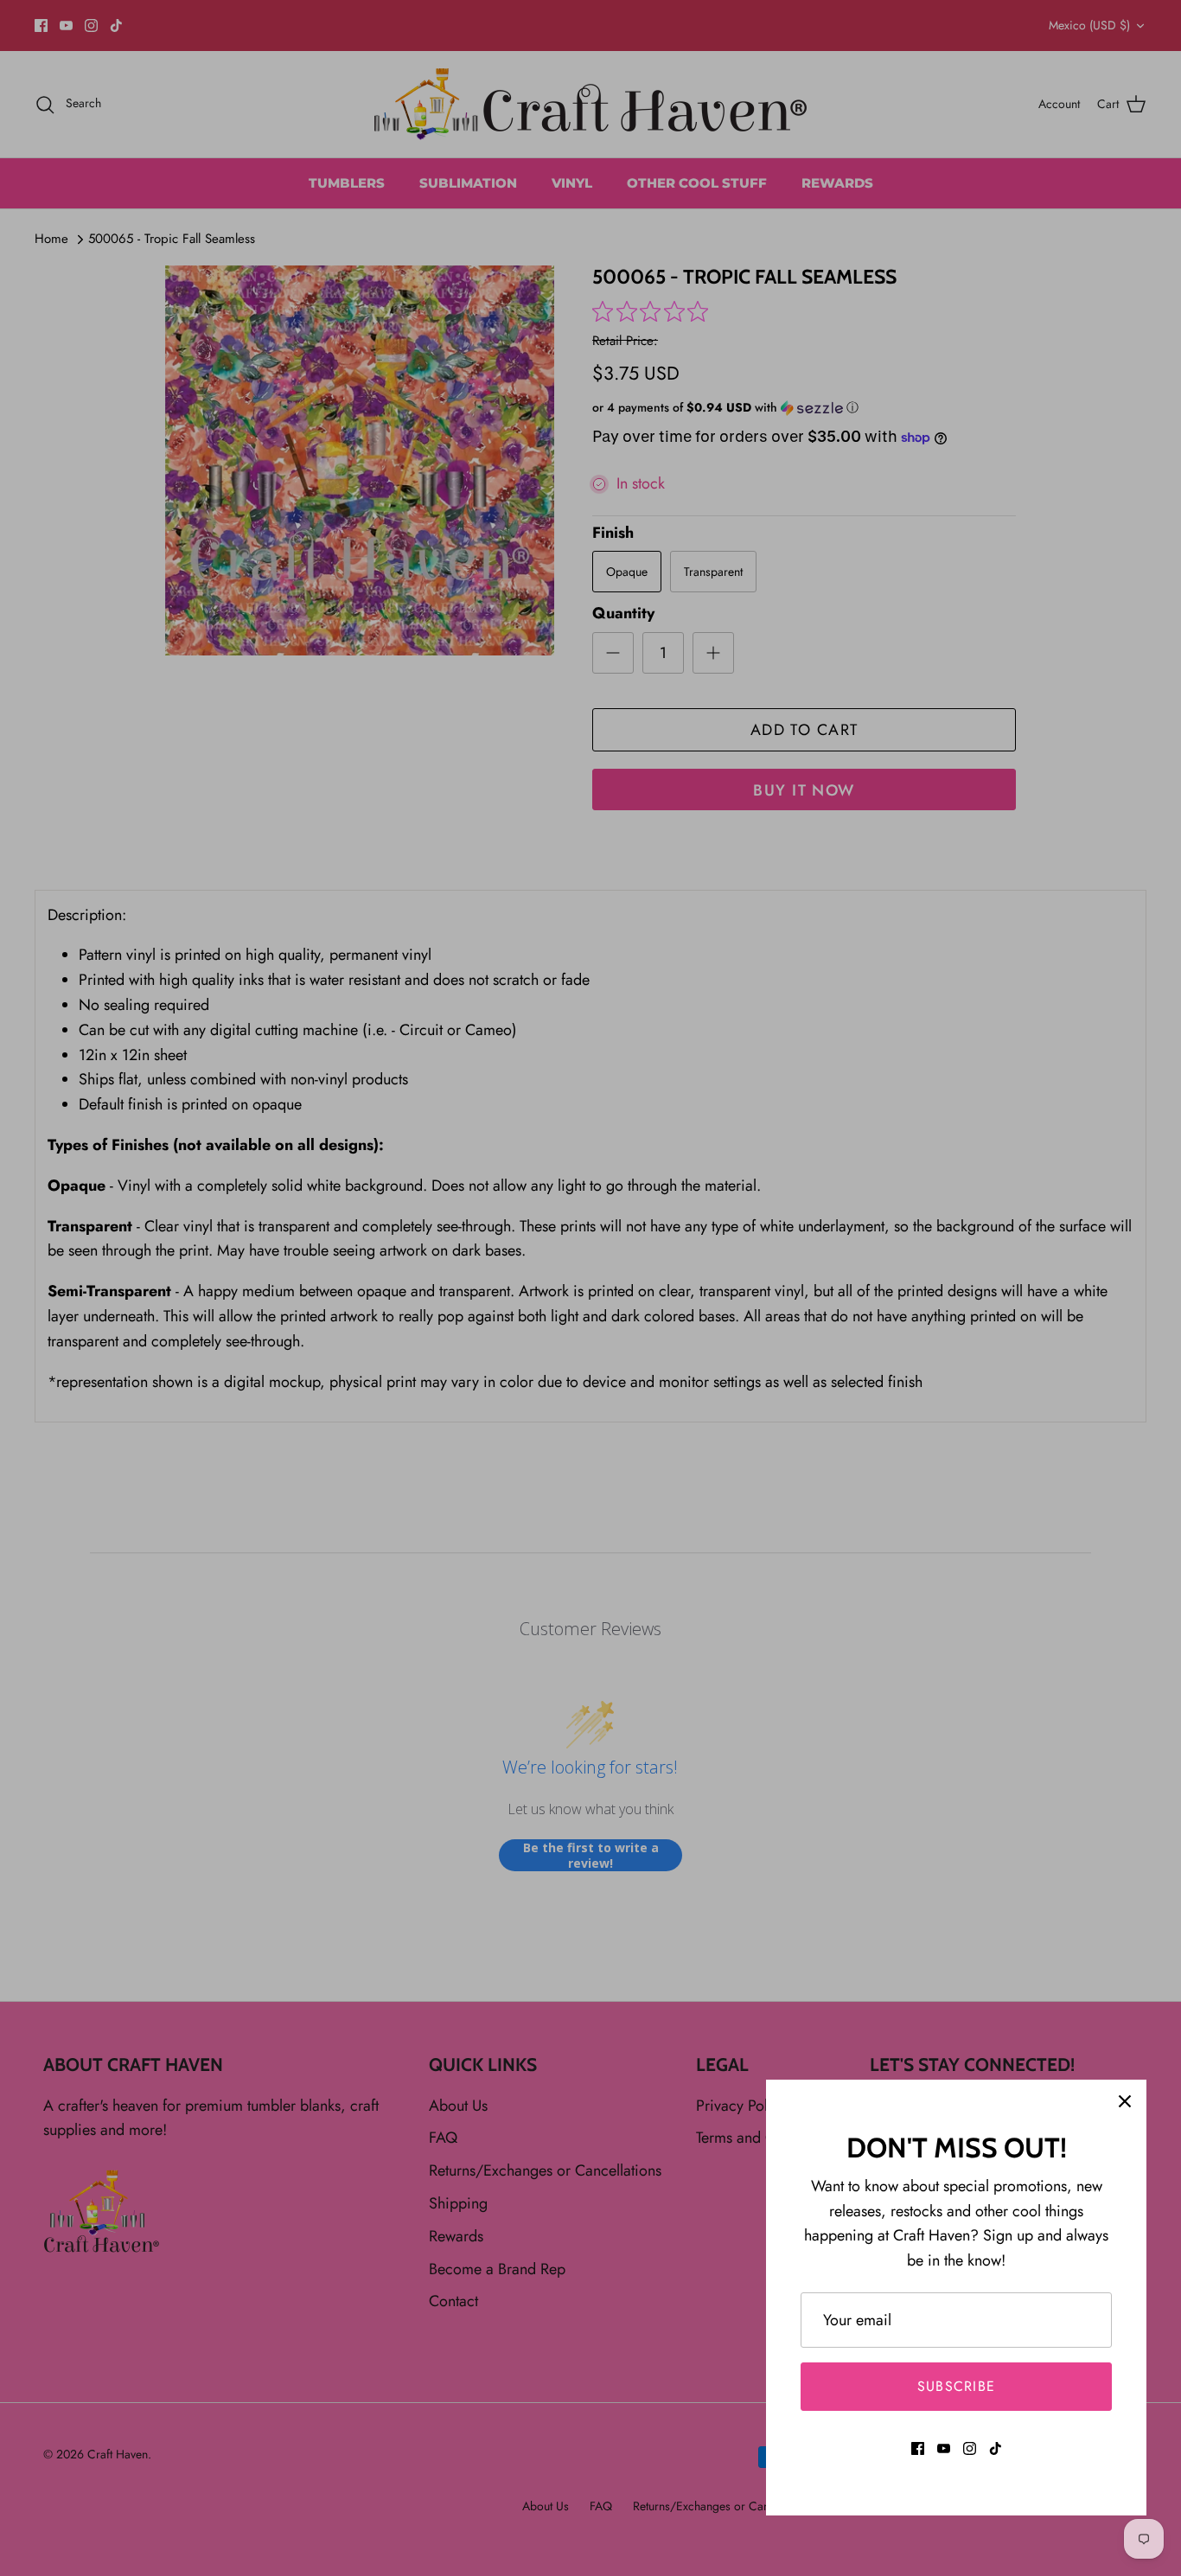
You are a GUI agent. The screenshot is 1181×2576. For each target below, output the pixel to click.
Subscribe (957, 2386)
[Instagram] (970, 2448)
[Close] (1125, 2101)
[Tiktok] (996, 2448)
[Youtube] (944, 2448)
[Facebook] (918, 2448)
